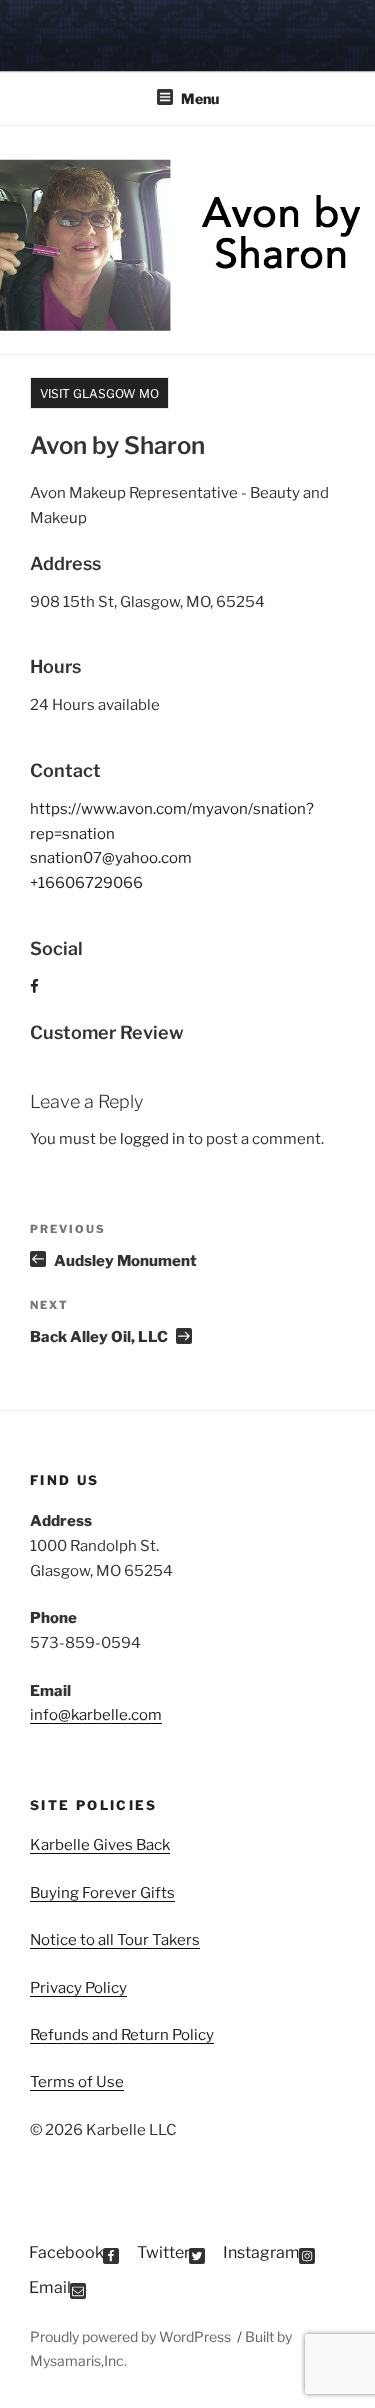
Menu (200, 98)
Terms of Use (77, 2082)
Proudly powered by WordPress (132, 2336)
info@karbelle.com (96, 1715)
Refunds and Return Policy (122, 2035)
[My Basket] (333, 33)
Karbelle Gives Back (100, 1845)
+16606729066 (86, 883)
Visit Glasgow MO (99, 393)
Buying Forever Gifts (102, 1893)
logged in (152, 1139)
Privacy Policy (78, 1988)
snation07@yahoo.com (111, 858)
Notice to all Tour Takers (115, 1940)
